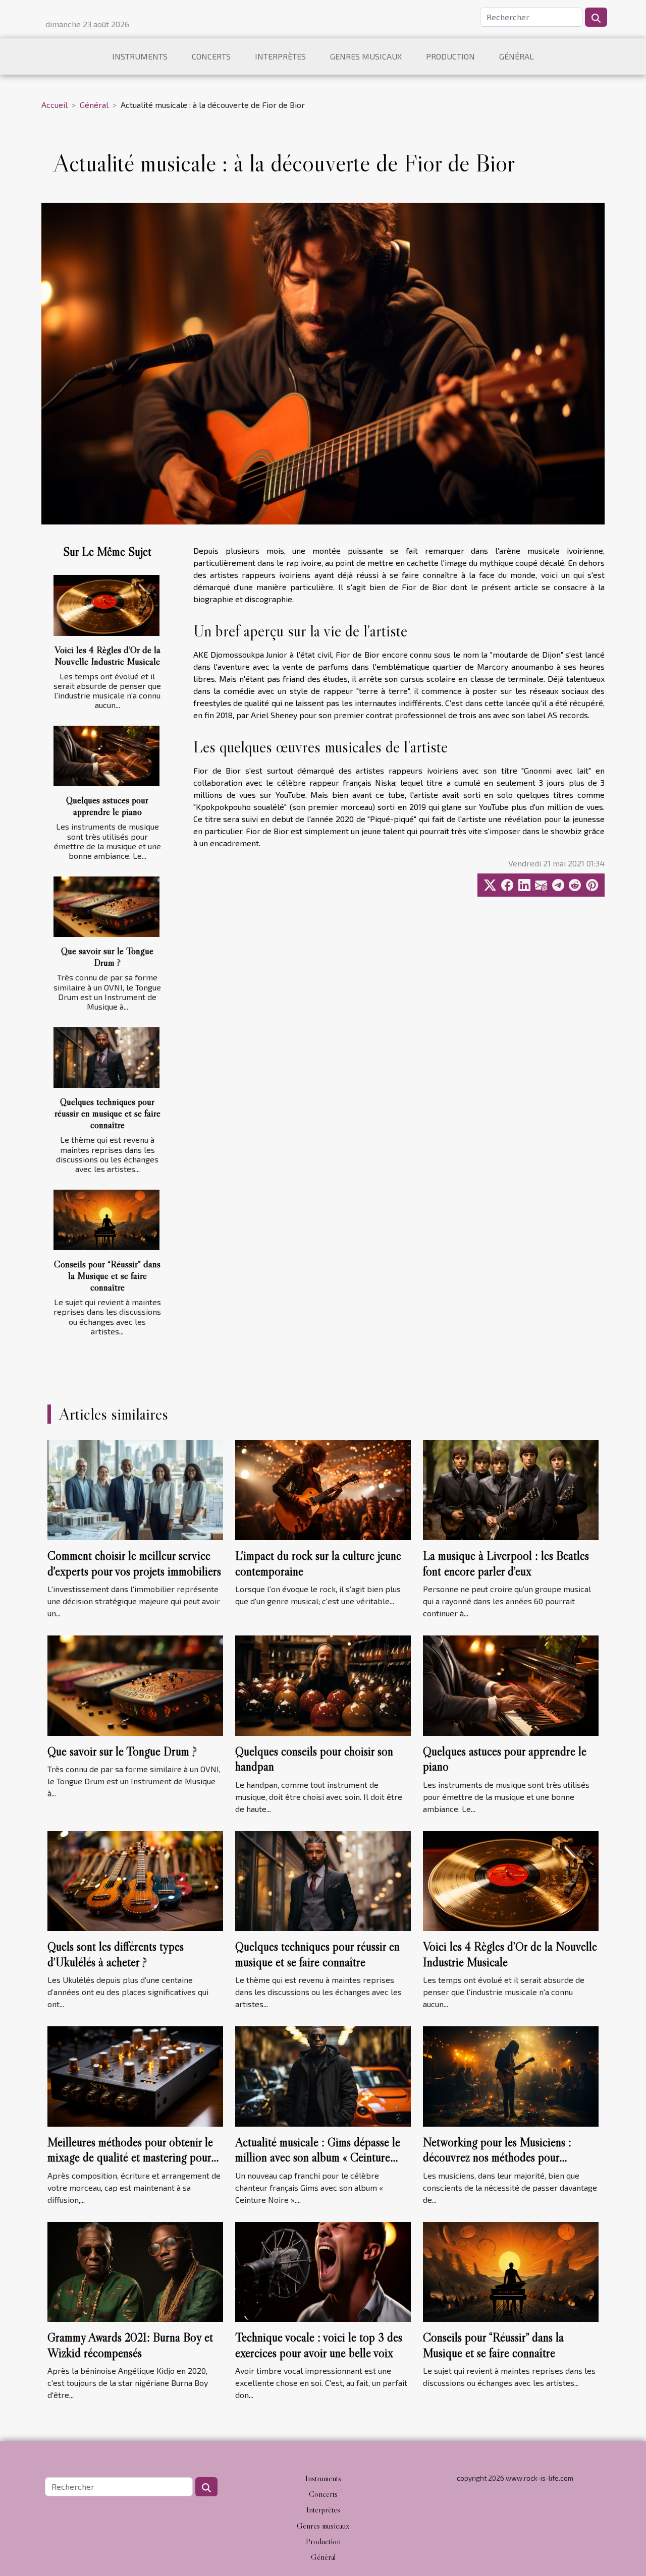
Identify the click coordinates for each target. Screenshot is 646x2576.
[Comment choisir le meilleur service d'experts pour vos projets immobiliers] (135, 1489)
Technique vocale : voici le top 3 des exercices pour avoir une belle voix (319, 2345)
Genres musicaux (366, 56)
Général (517, 56)
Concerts (211, 56)
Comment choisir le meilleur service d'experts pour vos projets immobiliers (134, 1563)
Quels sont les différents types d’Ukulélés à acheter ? (116, 1954)
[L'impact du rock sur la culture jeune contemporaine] (323, 1489)
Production (450, 56)
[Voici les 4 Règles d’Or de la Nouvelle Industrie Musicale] (106, 605)
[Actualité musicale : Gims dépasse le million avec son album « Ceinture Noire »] (323, 2075)
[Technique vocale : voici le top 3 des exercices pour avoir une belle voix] (323, 2271)
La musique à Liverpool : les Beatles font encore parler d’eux (506, 1563)
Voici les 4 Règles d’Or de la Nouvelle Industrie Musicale (107, 655)
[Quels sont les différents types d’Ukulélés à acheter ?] (135, 1880)
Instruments (140, 56)
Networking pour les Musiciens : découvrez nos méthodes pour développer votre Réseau (497, 2157)
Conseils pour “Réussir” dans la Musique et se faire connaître (107, 1275)
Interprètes (280, 56)
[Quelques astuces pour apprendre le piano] (106, 756)
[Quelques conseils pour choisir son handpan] (323, 1684)
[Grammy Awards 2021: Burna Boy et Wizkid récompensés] (135, 2271)
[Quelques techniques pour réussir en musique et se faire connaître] (106, 1058)
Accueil (55, 105)
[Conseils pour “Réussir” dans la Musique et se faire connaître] (106, 1220)
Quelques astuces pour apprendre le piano (107, 806)
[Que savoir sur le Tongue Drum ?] (106, 907)
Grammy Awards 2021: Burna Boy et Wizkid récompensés (130, 2345)
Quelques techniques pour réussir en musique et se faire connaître (107, 1113)
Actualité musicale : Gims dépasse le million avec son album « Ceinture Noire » (318, 2157)
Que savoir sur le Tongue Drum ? (107, 956)
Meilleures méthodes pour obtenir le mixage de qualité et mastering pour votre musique (130, 2157)
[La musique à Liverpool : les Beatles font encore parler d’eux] (511, 1489)
